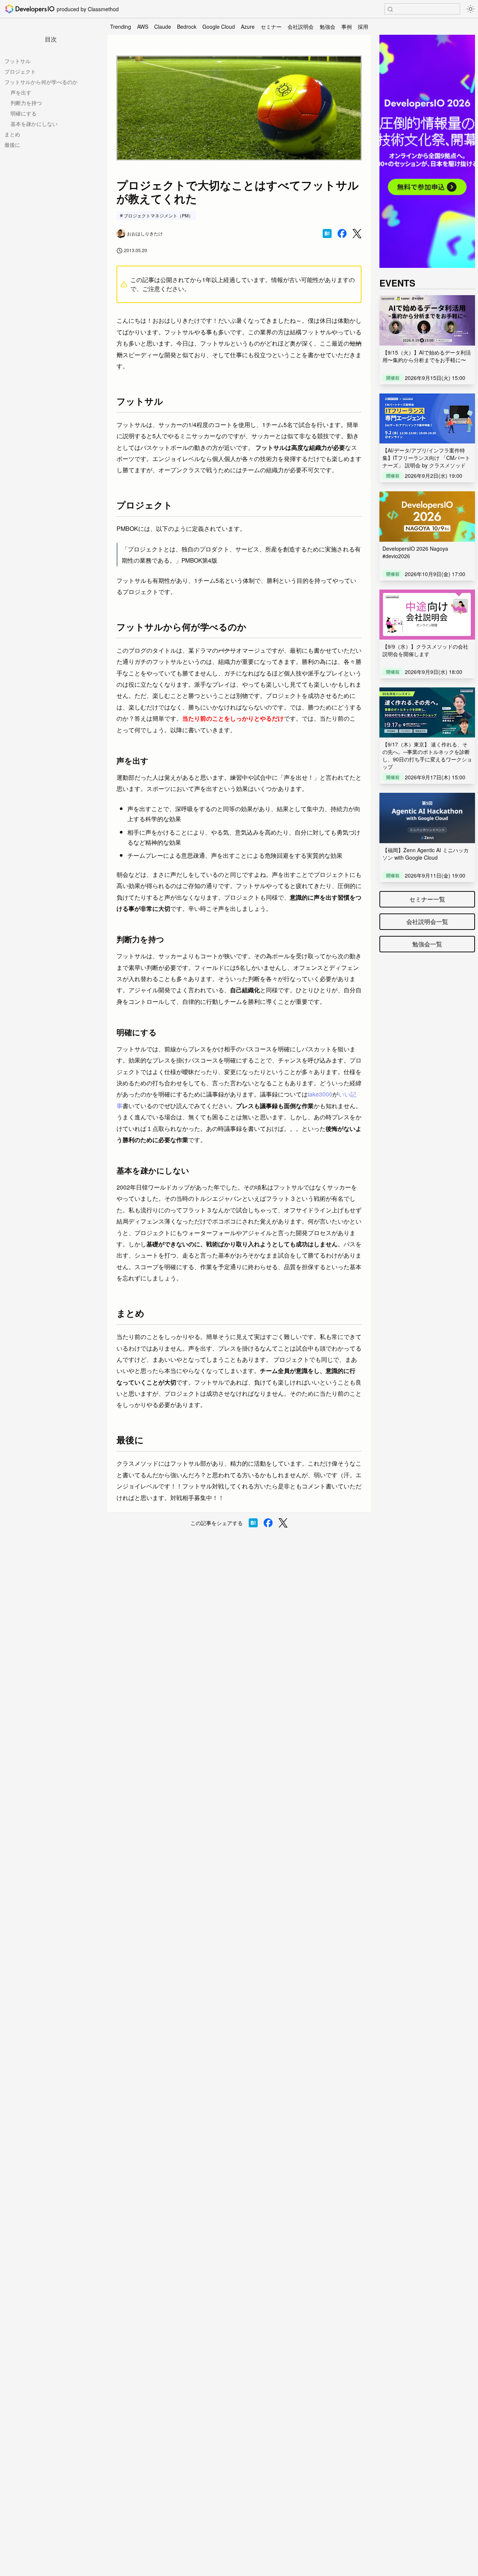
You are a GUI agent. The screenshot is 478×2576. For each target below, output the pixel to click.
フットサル (18, 61)
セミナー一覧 (427, 899)
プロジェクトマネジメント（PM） (158, 215)
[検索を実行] (390, 9)
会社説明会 (301, 27)
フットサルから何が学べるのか (41, 82)
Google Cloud (219, 27)
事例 (347, 27)
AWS (143, 27)
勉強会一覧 (427, 944)
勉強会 (328, 27)
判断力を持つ (26, 103)
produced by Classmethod (88, 9)
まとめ (12, 134)
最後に (12, 145)
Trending (121, 27)
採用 (363, 27)
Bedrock (187, 27)
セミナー (271, 27)
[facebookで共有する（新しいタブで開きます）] (342, 234)
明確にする (24, 113)
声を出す (21, 92)
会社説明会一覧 (427, 921)
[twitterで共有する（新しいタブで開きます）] (357, 234)
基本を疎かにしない (34, 124)
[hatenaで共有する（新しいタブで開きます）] (327, 234)
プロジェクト (20, 71)
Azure (248, 27)
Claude (163, 27)
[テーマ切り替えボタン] (471, 9)
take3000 (320, 1094)
